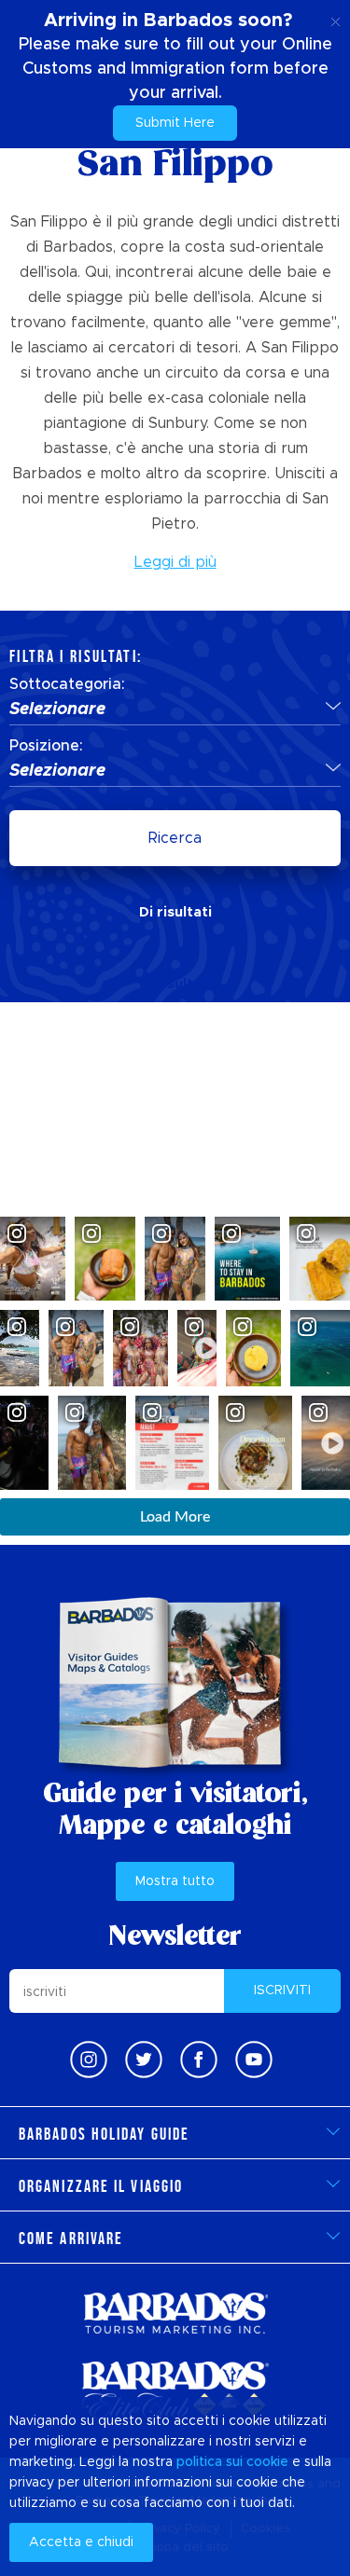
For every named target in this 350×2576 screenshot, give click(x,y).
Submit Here (175, 123)
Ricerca (175, 838)
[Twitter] (144, 2059)
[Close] (336, 19)
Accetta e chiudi (81, 2542)
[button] (175, 710)
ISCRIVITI (282, 1991)
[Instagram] (89, 2059)
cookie (267, 2462)
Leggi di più (175, 562)
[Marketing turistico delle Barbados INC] (175, 2313)
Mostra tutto (175, 1881)
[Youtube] (254, 2059)
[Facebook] (199, 2059)
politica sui (210, 2462)
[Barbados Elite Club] (175, 2391)
